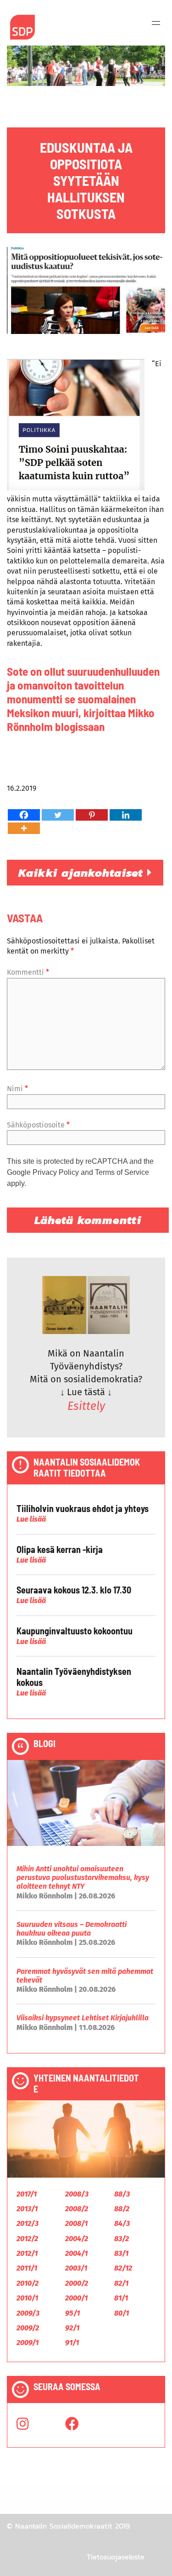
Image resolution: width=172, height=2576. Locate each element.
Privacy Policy (56, 1172)
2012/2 (27, 2239)
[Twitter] (58, 815)
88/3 (122, 2194)
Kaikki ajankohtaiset (83, 873)
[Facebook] (24, 815)
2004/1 (76, 2253)
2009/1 (28, 2343)
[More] (24, 828)
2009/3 (28, 2313)
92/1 (72, 2328)
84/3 (122, 2223)
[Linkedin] (126, 815)
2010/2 (28, 2283)
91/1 (72, 2343)
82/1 (121, 2283)
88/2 (122, 2209)
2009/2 (28, 2328)
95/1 (72, 2313)
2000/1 (76, 2298)
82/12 (123, 2268)
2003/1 (76, 2268)
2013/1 (27, 2209)
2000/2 (77, 2283)
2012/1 (27, 2253)
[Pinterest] (92, 815)
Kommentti (28, 972)
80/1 (122, 2313)
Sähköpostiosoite (38, 1125)
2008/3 (77, 2194)
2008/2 (77, 2209)
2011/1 (27, 2268)
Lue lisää (31, 1519)
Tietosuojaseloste (116, 2557)
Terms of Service (122, 1172)
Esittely (86, 1406)
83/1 (121, 2253)
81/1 (121, 2298)
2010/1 (27, 2298)
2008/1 (76, 2223)
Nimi (17, 1089)
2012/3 (28, 2223)
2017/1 (27, 2194)
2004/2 (77, 2239)
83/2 (122, 2239)
